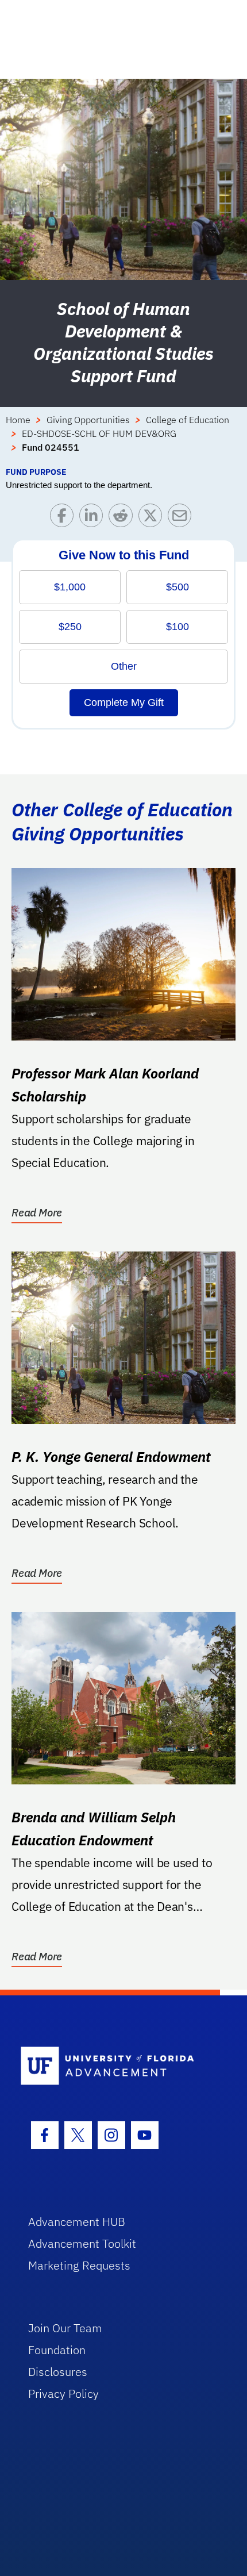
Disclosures (58, 2372)
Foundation (57, 2350)
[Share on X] (153, 518)
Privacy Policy (63, 2393)
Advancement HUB (77, 2222)
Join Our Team (65, 2328)
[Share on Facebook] (65, 518)
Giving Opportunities (88, 420)
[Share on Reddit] (123, 518)
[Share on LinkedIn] (94, 518)
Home (18, 420)
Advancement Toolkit (82, 2243)
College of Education (188, 420)
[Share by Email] (182, 518)
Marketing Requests (79, 2265)
